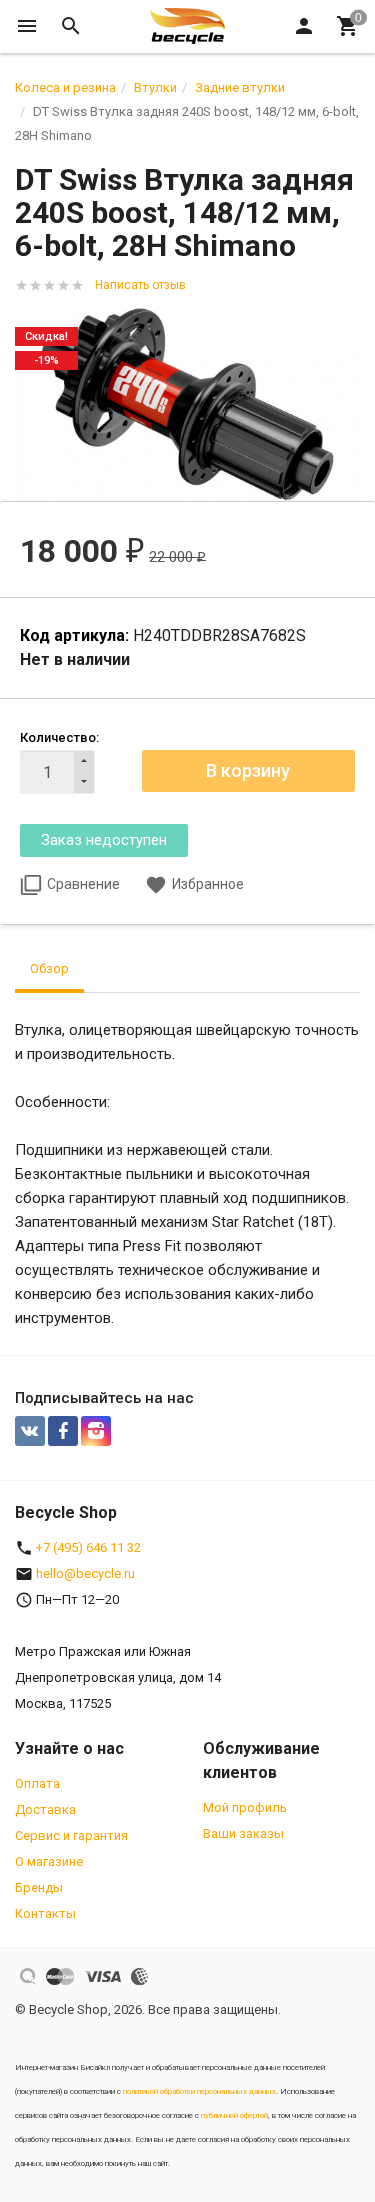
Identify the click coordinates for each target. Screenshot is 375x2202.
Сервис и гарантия (71, 1835)
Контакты (45, 1913)
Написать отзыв (140, 285)
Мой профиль (245, 1807)
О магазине (49, 1861)
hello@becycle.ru (85, 1573)
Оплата (37, 1783)
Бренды (39, 1887)
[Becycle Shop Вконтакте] (30, 1431)
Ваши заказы (243, 1833)
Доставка (45, 1809)
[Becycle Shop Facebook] (63, 1431)
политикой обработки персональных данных (199, 2091)
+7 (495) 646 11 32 (88, 1547)
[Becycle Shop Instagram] (96, 1431)
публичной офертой (234, 2115)
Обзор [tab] (49, 968)
